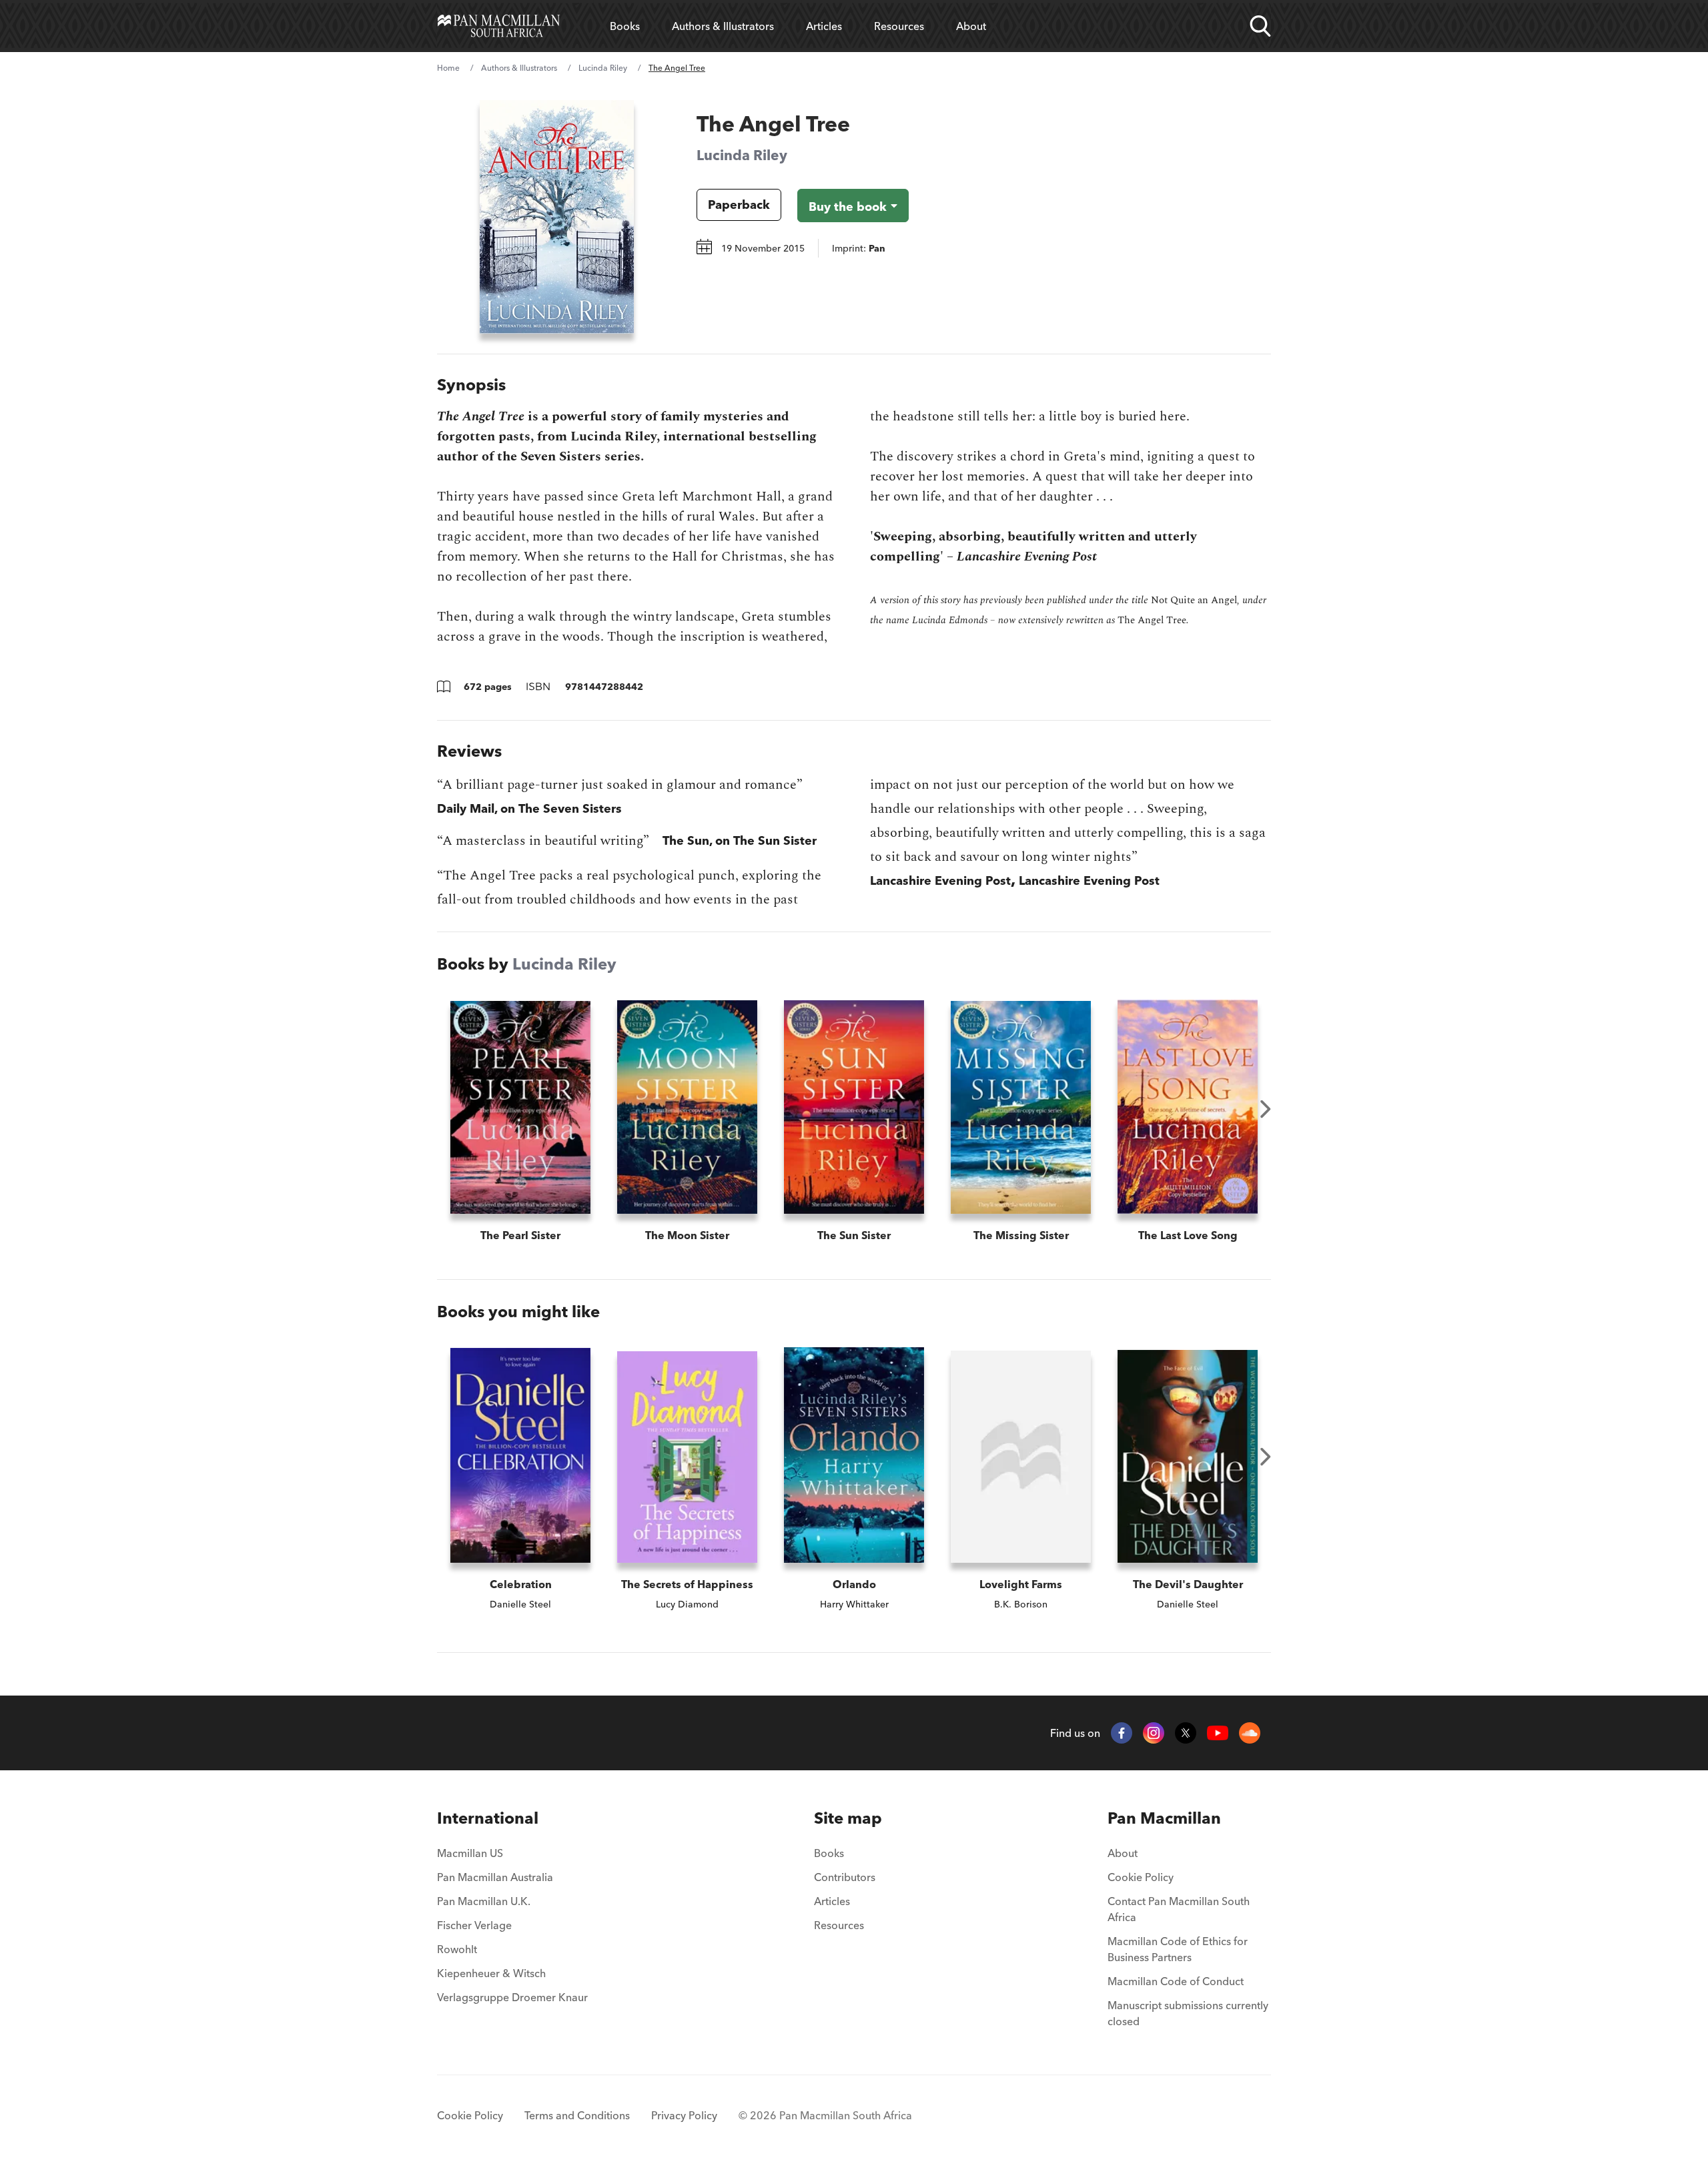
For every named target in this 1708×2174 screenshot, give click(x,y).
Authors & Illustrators (723, 26)
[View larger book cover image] (557, 217)
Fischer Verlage (474, 1925)
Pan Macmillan (1164, 1818)
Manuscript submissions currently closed (1188, 2013)
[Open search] (1260, 26)
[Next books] (1266, 1109)
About (971, 26)
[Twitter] (1186, 1733)
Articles (824, 26)
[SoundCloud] (1250, 1733)
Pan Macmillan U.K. (484, 1901)
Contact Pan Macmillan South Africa (1179, 1909)
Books (625, 26)
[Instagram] (1154, 1733)
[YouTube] (1218, 1733)
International (488, 1818)
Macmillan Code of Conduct (1176, 1981)
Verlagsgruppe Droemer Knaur (512, 1997)
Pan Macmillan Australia (495, 1877)
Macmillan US (470, 1853)
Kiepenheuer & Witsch (491, 1973)
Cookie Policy (1141, 1877)
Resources (899, 26)
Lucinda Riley (603, 68)
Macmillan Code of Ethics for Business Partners (1178, 1949)
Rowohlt (457, 1949)
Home (448, 68)
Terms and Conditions (577, 2115)
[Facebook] (1122, 1733)
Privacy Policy (684, 2115)
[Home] (499, 26)
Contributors (845, 1877)
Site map (848, 1818)
